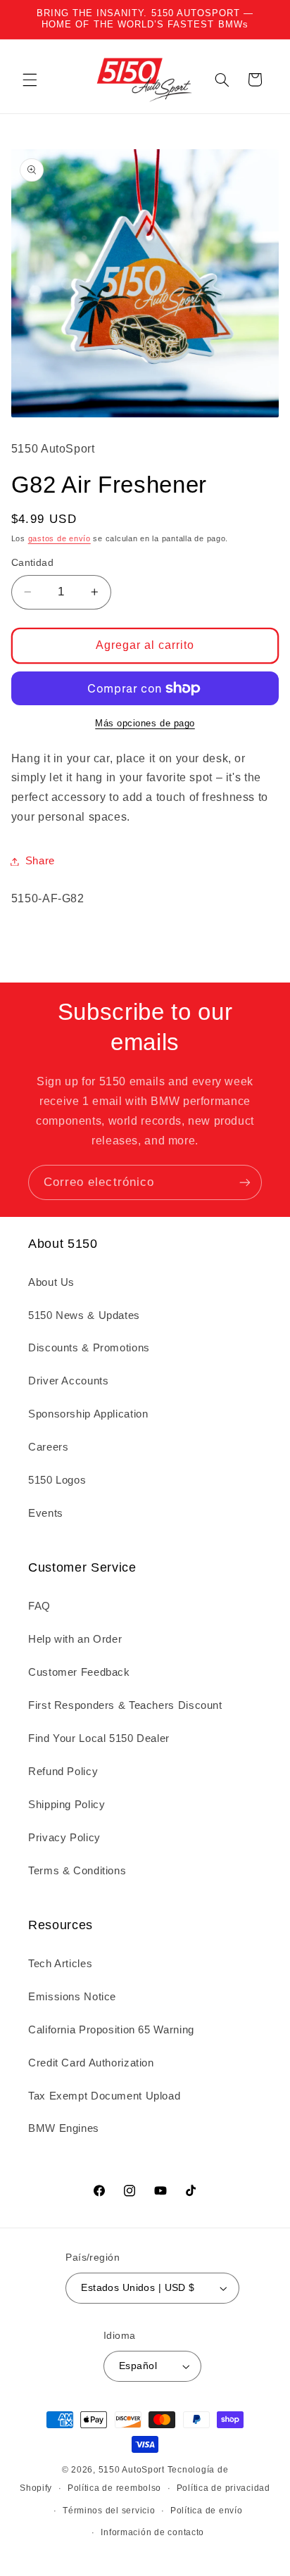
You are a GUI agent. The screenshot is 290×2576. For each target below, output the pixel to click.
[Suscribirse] (245, 1182)
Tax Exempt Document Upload (104, 2096)
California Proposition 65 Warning (111, 2030)
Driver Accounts (68, 1381)
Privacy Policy (64, 1838)
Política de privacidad (223, 2488)
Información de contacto (152, 2532)
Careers (48, 1447)
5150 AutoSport (132, 2470)
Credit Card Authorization (91, 2063)
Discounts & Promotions (89, 1348)
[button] (30, 80)
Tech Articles (60, 1964)
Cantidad (32, 563)
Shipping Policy (67, 1805)
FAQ (39, 1606)
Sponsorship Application (88, 1414)
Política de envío (207, 2511)
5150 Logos (57, 1480)
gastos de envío (59, 538)
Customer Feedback (79, 1672)
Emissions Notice (72, 1997)
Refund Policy (63, 1772)
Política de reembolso (114, 2488)
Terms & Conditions (77, 1871)
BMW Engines (64, 2128)
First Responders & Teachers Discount (125, 1705)
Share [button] (40, 861)
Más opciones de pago (145, 724)
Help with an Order (75, 1639)
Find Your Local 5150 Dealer (99, 1738)
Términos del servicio (109, 2511)
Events (46, 1513)
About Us (51, 1282)
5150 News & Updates (84, 1315)
